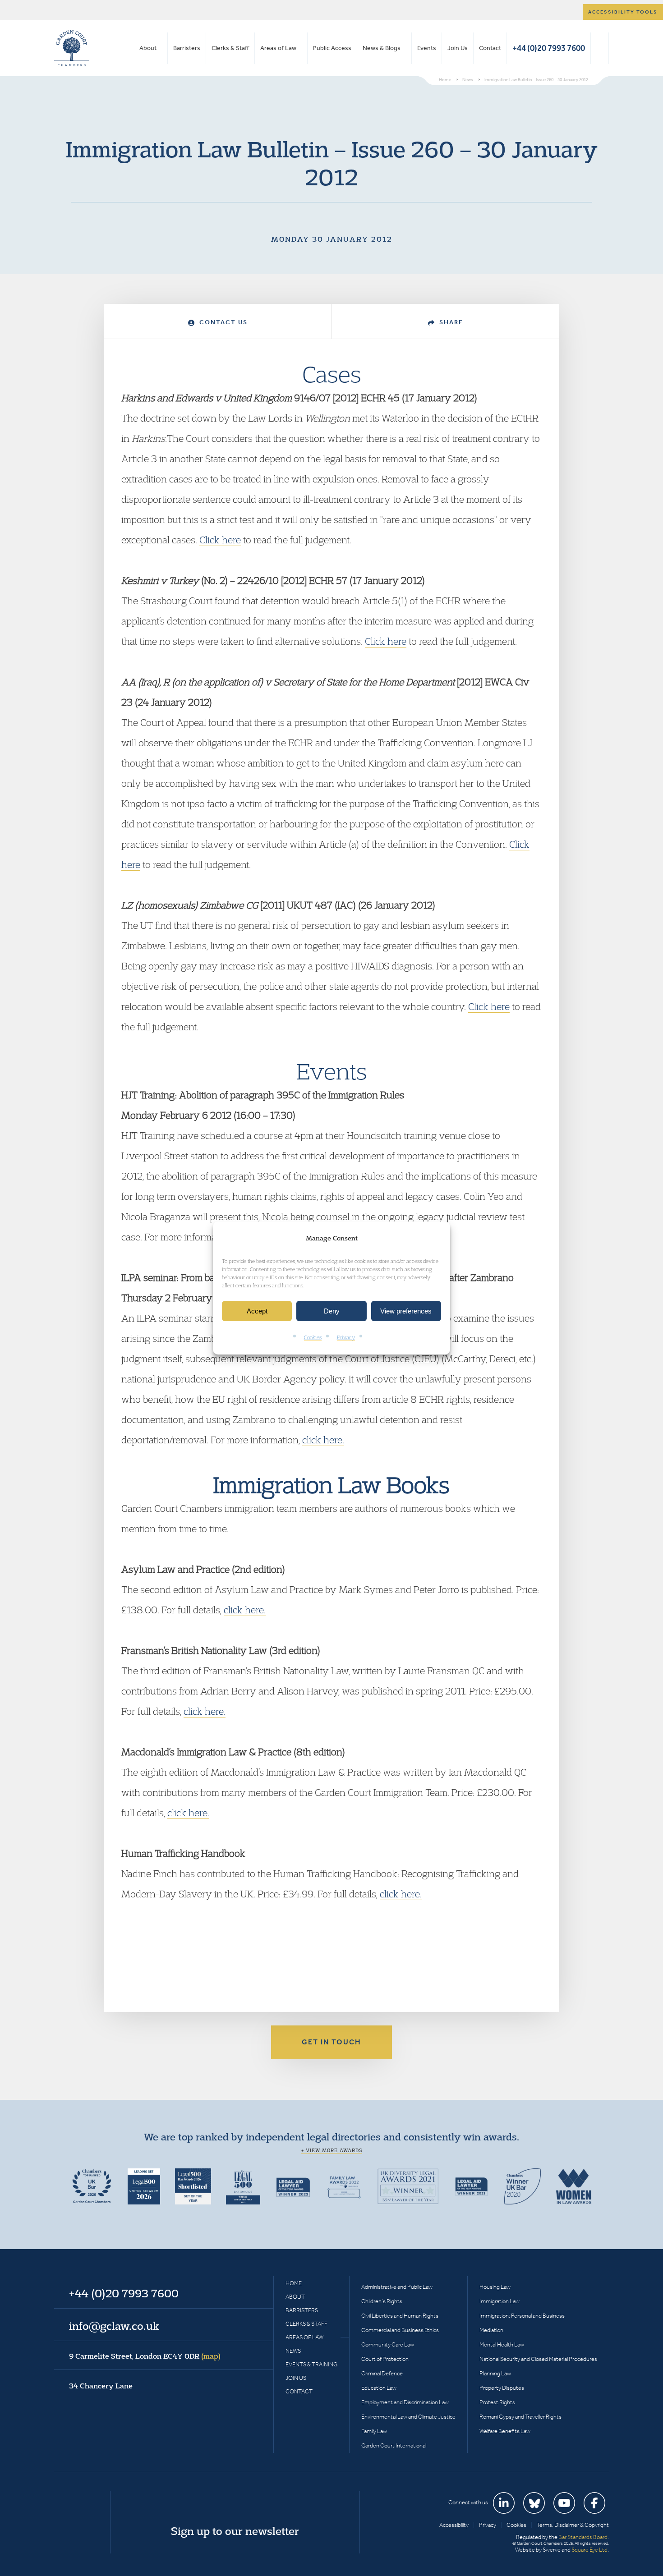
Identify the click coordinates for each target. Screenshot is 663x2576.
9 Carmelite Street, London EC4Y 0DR (145, 2356)
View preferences (406, 1311)
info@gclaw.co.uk (114, 2326)
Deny (332, 1311)
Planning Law (495, 2373)
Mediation (491, 2330)
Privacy (346, 1338)
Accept (257, 1311)
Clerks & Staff (230, 48)
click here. (323, 1440)
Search (600, 48)
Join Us (458, 48)
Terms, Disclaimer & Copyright (573, 2525)
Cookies (313, 1338)
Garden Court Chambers (72, 48)
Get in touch (331, 2042)
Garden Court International (394, 2445)
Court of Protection (385, 2359)
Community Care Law (388, 2344)
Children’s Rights (382, 2301)
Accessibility (454, 2525)
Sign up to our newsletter (235, 2531)
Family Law (374, 2431)
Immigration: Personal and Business (522, 2316)
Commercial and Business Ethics (400, 2330)
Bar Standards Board (583, 2537)
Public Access (332, 48)
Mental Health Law (502, 2344)
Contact (490, 48)
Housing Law (495, 2287)
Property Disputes (502, 2388)
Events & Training (311, 2364)
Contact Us (222, 322)
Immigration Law (500, 2301)
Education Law (379, 2388)
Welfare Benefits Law (505, 2431)
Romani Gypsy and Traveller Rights (520, 2417)
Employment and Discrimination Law (405, 2402)
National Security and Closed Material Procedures (538, 2359)
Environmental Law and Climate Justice (408, 2417)
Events (427, 48)
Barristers (187, 48)
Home (294, 2283)
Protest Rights (497, 2402)
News (293, 2351)
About (148, 48)
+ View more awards (332, 2150)
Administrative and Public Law (397, 2287)
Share (450, 322)
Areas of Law (278, 48)
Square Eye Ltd (589, 2550)
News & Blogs (382, 48)
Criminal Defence (382, 2373)
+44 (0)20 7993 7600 (549, 48)
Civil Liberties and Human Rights (400, 2316)
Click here (220, 540)
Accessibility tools (623, 12)
